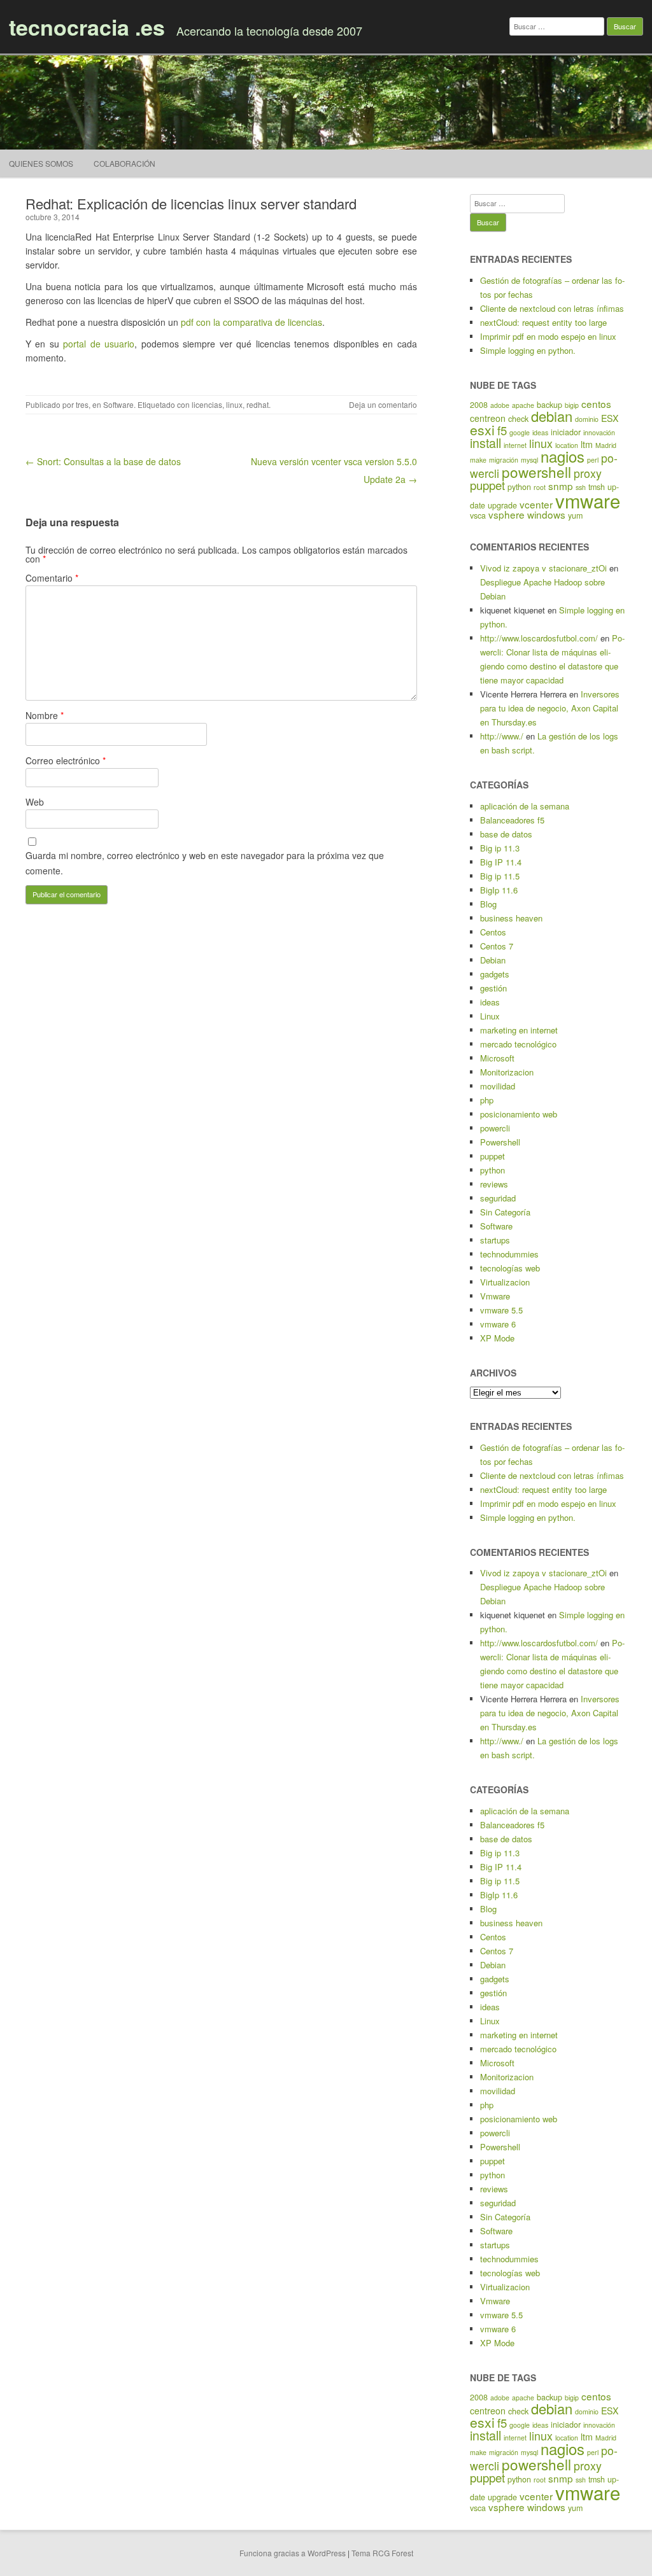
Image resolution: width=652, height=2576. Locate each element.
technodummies (509, 1254)
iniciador (566, 432)
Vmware (495, 1296)
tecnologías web (510, 1268)
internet (515, 445)
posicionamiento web (519, 1114)
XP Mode (497, 1338)
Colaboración (124, 163)
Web (35, 802)
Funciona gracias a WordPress (293, 2553)
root (540, 487)
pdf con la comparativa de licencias (252, 322)
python (519, 487)
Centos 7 (497, 946)
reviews (494, 1184)
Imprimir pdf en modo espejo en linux (548, 336)
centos (596, 403)
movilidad (498, 1086)
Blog (488, 904)
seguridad (498, 1198)
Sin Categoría (505, 1212)
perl (593, 460)
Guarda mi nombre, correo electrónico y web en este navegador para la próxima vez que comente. (205, 863)
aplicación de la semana (525, 806)
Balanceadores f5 (512, 820)
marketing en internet (519, 1030)
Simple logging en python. (528, 350)
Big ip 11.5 (500, 876)
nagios (563, 456)
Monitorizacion (507, 1072)
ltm (587, 444)
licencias (207, 404)
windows (546, 514)
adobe (500, 405)
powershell (536, 472)
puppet (487, 485)
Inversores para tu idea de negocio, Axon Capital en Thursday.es (550, 708)
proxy (588, 473)
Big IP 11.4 (501, 862)
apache (523, 405)
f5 (502, 430)
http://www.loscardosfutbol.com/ (539, 638)
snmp (561, 486)
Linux (490, 1016)
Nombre (45, 715)
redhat (258, 404)
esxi (482, 430)
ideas (540, 432)
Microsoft (497, 1058)
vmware (588, 500)
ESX (610, 418)
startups (495, 1240)
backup (549, 405)
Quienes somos (41, 163)
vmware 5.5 (501, 1310)
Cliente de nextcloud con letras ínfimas (552, 308)
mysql (529, 460)
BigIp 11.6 (499, 890)
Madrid (606, 445)
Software (118, 404)
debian (552, 416)
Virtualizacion (505, 1282)
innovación (599, 432)
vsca (478, 515)
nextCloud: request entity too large (543, 322)
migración (504, 460)
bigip (572, 405)
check (518, 419)
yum (575, 515)
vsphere (507, 514)
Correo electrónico (66, 760)
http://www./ (502, 736)
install (485, 443)
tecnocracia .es (87, 27)
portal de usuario (97, 344)
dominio (587, 419)
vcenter (536, 504)
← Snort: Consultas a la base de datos (103, 461)
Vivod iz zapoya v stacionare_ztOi (543, 568)
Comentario (52, 578)
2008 (479, 405)
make (478, 460)
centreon (488, 418)
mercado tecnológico (518, 1044)
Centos (493, 932)
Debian (493, 960)
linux (234, 404)
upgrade (502, 505)
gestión (493, 988)
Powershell (500, 1142)
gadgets (495, 974)
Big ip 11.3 (500, 848)
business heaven (511, 918)
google (520, 432)
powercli (495, 1128)
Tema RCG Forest (382, 2553)
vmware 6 (498, 1324)
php (487, 1100)
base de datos (506, 834)
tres (82, 404)
